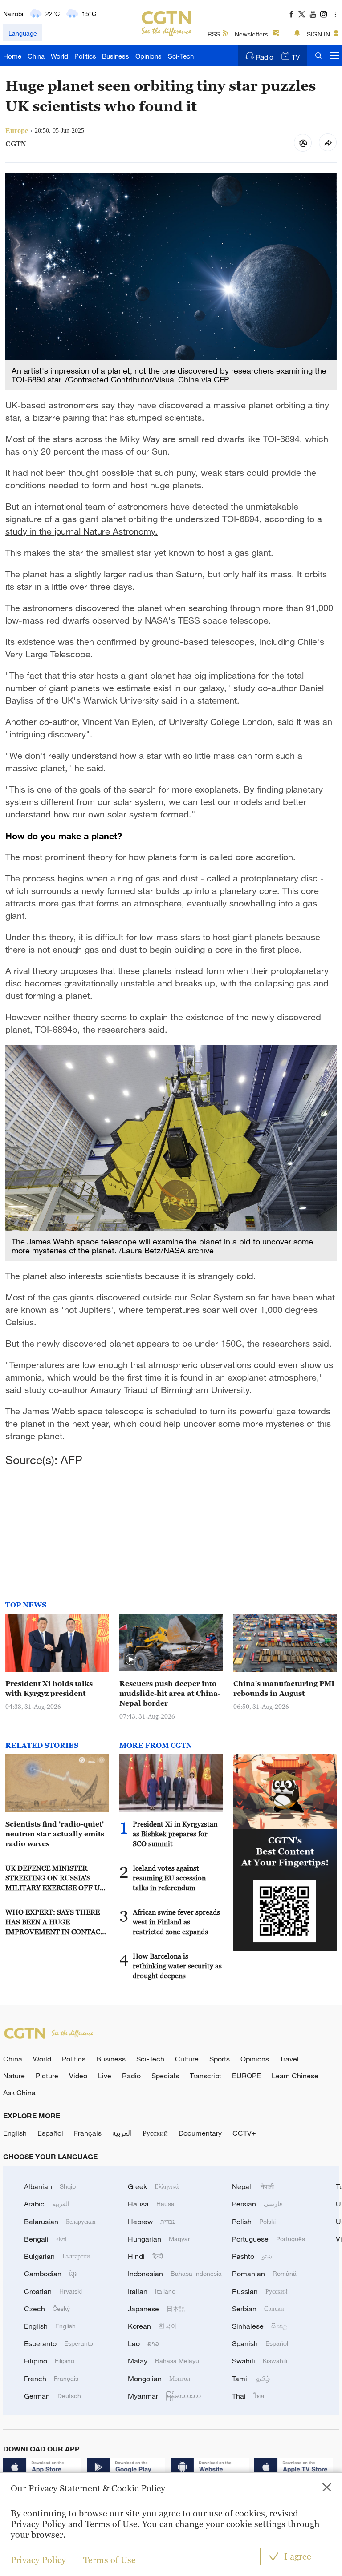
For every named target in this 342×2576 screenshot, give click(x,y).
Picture (47, 2076)
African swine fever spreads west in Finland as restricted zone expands (176, 1922)
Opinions (149, 56)
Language (23, 33)
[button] (131, 1660)
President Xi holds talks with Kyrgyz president (49, 1688)
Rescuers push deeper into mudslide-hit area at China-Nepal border (170, 1693)
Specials (165, 2076)
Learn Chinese (295, 2076)
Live (105, 2076)
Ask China (19, 2093)
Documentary (200, 2133)
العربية (122, 2133)
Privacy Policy (38, 2560)
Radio (265, 57)
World (59, 56)
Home (12, 56)
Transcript (206, 2076)
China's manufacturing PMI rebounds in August (284, 1688)
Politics (85, 56)
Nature (14, 2076)
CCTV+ (244, 2133)
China (36, 56)
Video (78, 2076)
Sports (220, 2059)
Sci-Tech (181, 56)
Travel (289, 2059)
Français (88, 2133)
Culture (187, 2059)
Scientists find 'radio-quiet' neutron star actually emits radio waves (55, 1834)
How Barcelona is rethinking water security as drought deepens (177, 1966)
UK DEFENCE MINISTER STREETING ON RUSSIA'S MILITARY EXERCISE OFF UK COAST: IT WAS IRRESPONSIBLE (55, 1878)
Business (116, 56)
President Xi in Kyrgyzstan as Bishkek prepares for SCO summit (175, 1834)
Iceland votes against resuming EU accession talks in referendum (169, 1878)
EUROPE (246, 2076)
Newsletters (251, 34)
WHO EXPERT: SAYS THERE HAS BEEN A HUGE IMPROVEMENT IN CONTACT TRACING (55, 1922)
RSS (214, 34)
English (15, 2133)
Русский (155, 2133)
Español (50, 2133)
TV (296, 57)
